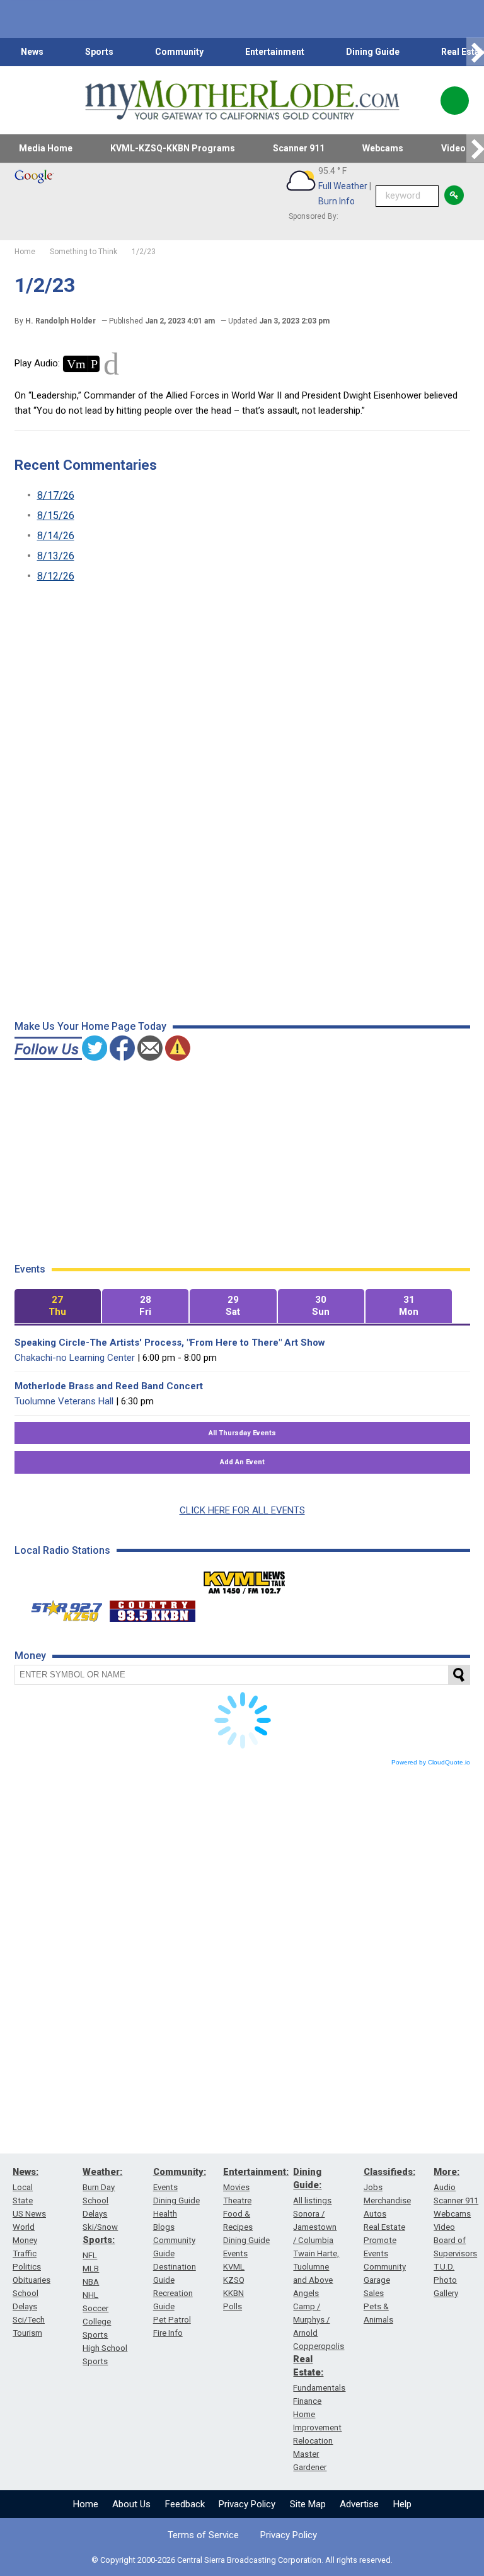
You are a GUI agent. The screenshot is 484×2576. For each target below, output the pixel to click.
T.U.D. (444, 2267)
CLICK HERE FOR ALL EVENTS (242, 1510)
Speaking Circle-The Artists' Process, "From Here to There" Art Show (170, 1343)
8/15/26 (56, 516)
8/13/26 (56, 556)
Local (23, 2187)
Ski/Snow (100, 2227)
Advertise (359, 2504)
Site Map (308, 2504)
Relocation (313, 2441)
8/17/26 (56, 495)
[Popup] (455, 101)
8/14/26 (56, 536)
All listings (312, 2200)
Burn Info (337, 201)
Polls (233, 2306)
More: (447, 2172)
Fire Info (168, 2333)
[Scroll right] (475, 52)
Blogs (164, 2227)
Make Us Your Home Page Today (90, 1026)
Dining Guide (373, 52)
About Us (131, 2504)
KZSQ (234, 2280)
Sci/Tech (29, 2320)
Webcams (383, 148)
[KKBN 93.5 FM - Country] (152, 1608)
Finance (307, 2401)
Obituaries (32, 2280)
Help (402, 2504)
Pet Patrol (172, 2320)
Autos (375, 2214)
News (32, 52)
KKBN (233, 2293)
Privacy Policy (247, 2504)
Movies (236, 2187)
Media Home (46, 148)
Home (86, 2504)
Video (444, 2227)
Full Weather (343, 186)
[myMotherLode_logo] (242, 100)
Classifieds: (389, 2172)
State (23, 2200)
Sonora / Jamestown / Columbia (315, 2227)
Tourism (27, 2333)
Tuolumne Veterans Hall (64, 1401)
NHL (90, 2295)
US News (29, 2214)
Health (165, 2214)
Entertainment (275, 52)
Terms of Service (203, 2535)
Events (165, 2187)
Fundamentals (319, 2388)
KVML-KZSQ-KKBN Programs (173, 148)
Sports (99, 52)
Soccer (95, 2308)
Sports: (99, 2240)
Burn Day (99, 2187)
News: (26, 2172)
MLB (91, 2269)
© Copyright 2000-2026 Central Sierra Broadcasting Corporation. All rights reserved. (242, 2560)
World (24, 2227)
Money (25, 2240)
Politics (27, 2267)
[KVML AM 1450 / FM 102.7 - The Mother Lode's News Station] (245, 1579)
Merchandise (387, 2200)
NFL (90, 2255)
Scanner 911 (299, 148)
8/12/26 (56, 576)
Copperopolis (319, 2346)
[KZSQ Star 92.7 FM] (61, 1608)
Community (179, 52)
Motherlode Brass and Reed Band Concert (109, 1386)
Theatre (237, 2200)
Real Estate (384, 2227)
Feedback (185, 2504)
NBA (91, 2282)
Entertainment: (256, 2172)
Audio (445, 2187)
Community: (180, 2172)
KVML (234, 2267)
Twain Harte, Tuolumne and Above (316, 2267)
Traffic (25, 2253)
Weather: (102, 2172)
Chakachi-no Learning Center (75, 1358)
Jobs (373, 2187)
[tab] (58, 1306)
